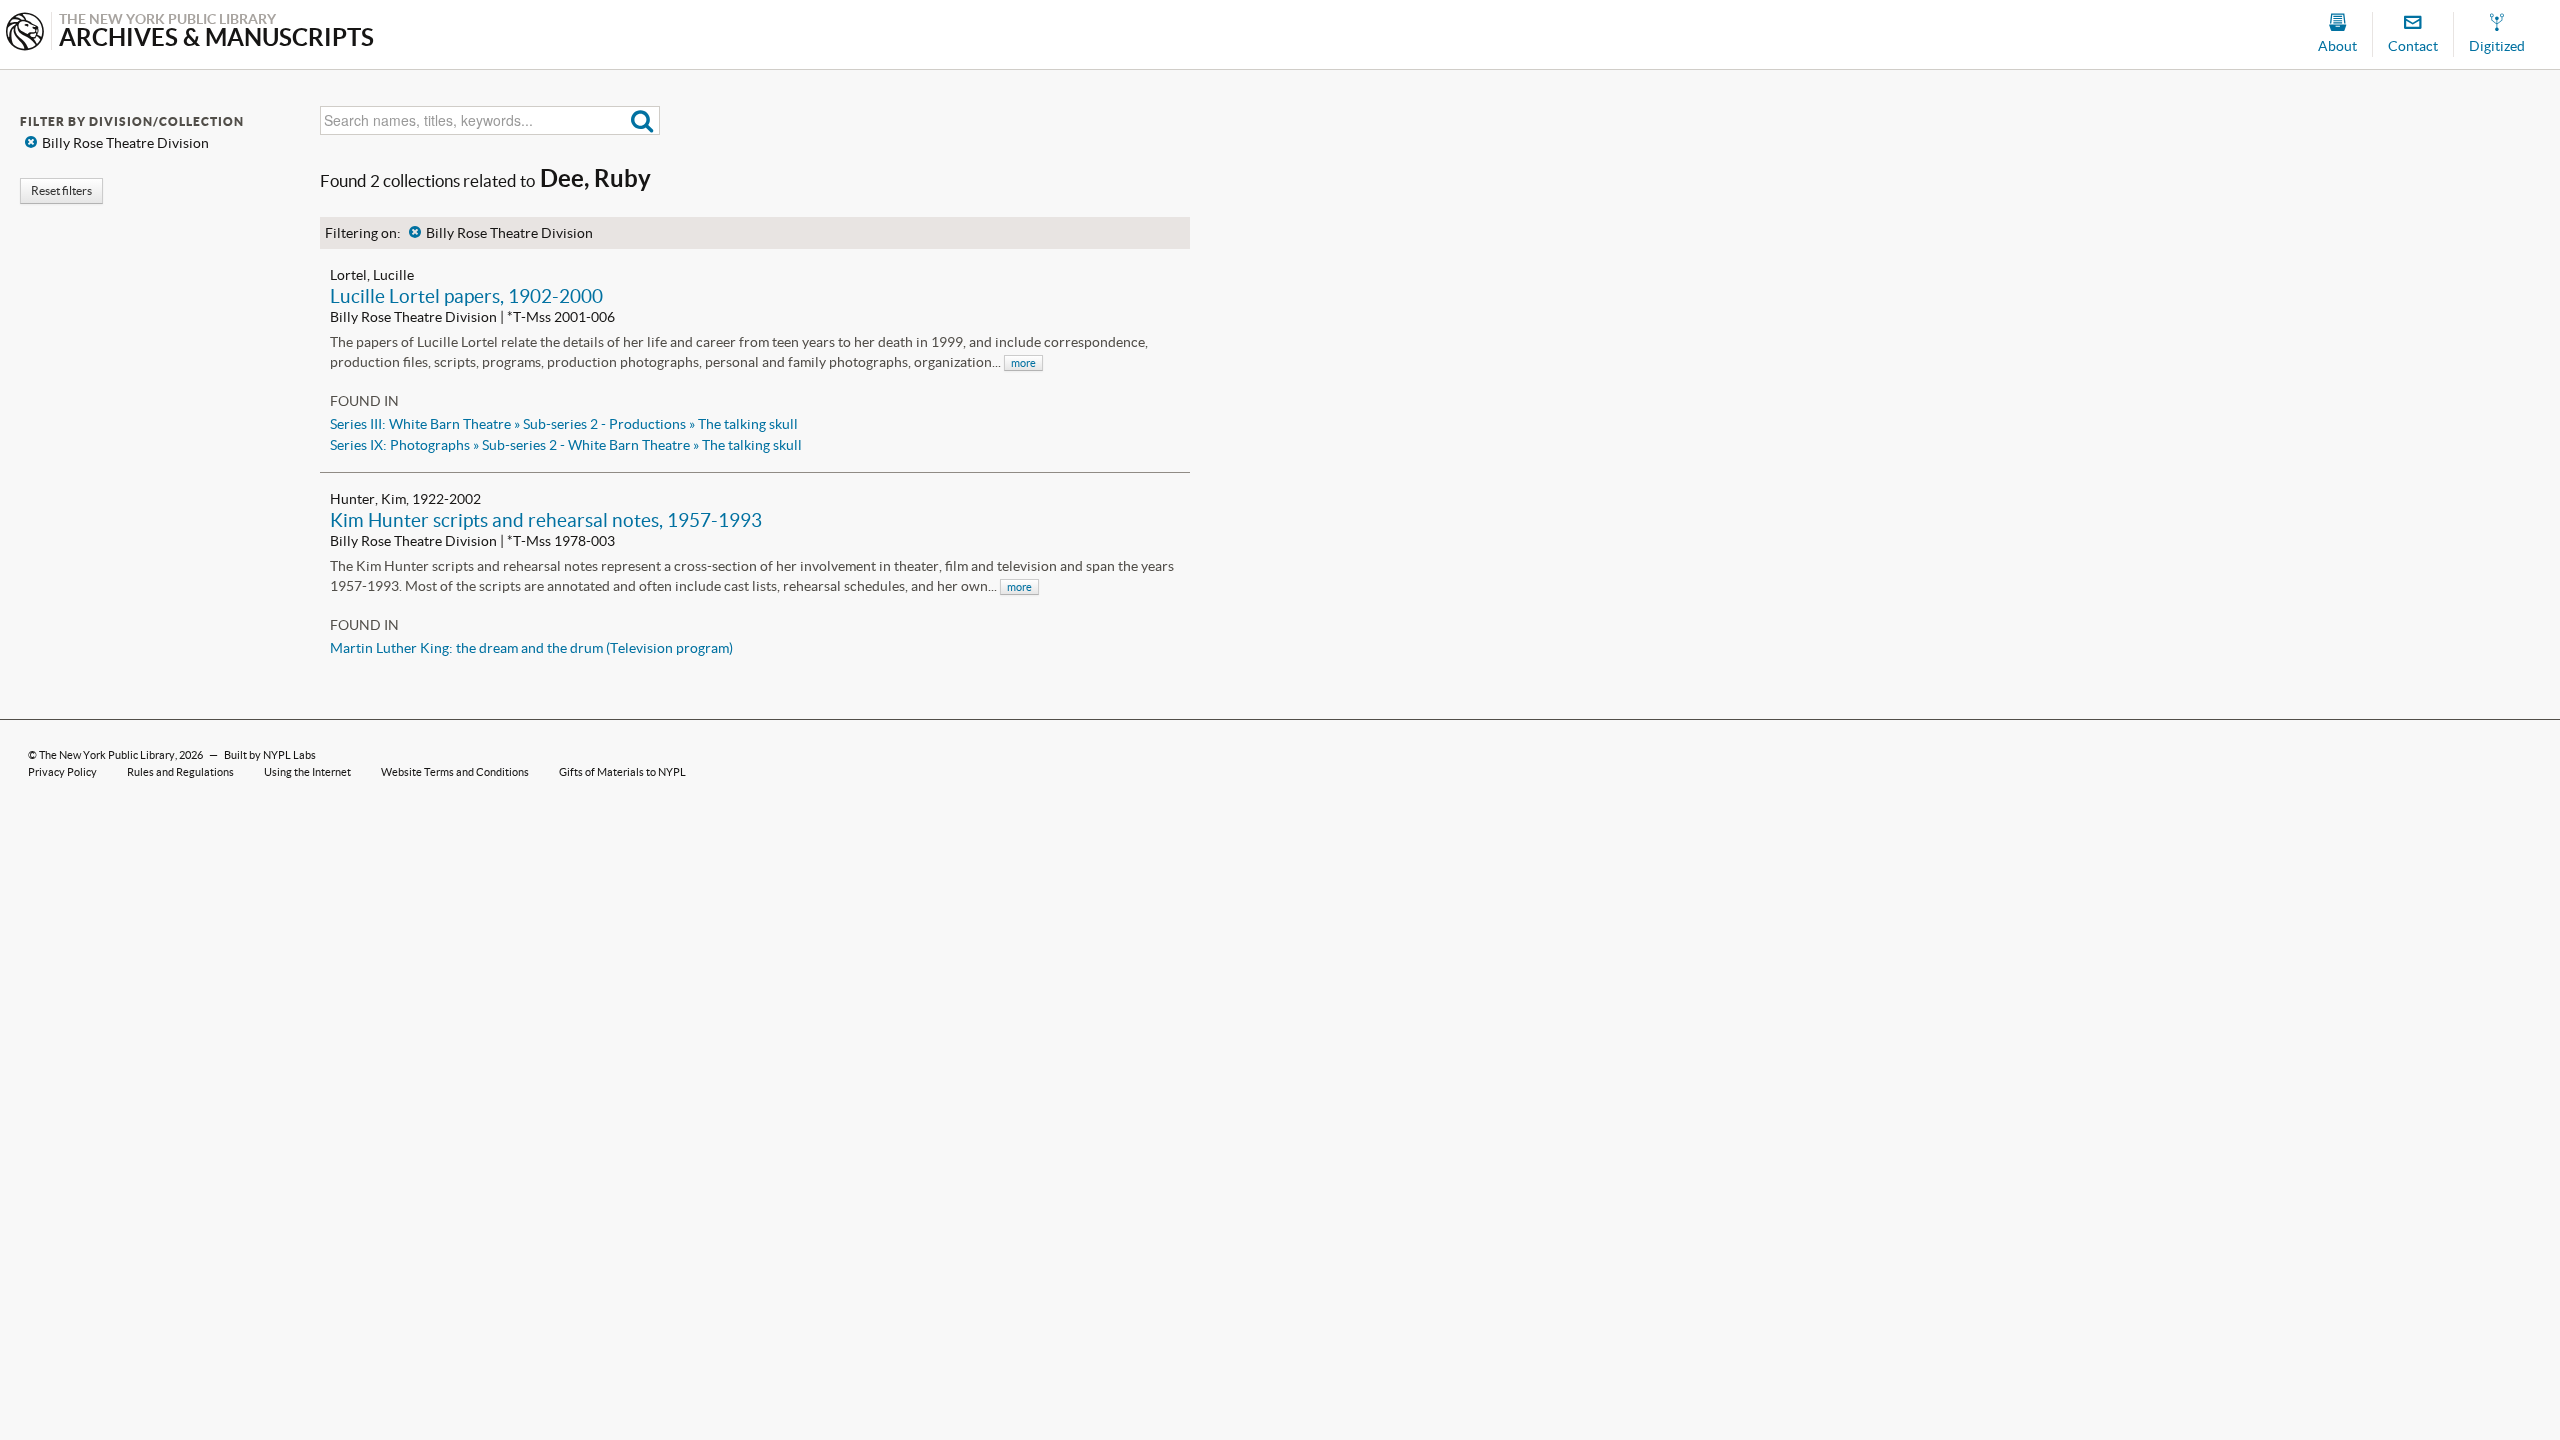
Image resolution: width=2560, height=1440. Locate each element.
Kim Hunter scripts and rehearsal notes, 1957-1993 (546, 520)
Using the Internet (307, 772)
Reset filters (61, 190)
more (1023, 363)
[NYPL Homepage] (25, 33)
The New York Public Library (107, 755)
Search (642, 120)
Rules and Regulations (180, 772)
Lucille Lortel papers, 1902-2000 (466, 296)
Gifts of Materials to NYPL (622, 772)
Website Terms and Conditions (455, 772)
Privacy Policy (62, 772)
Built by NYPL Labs (270, 755)
